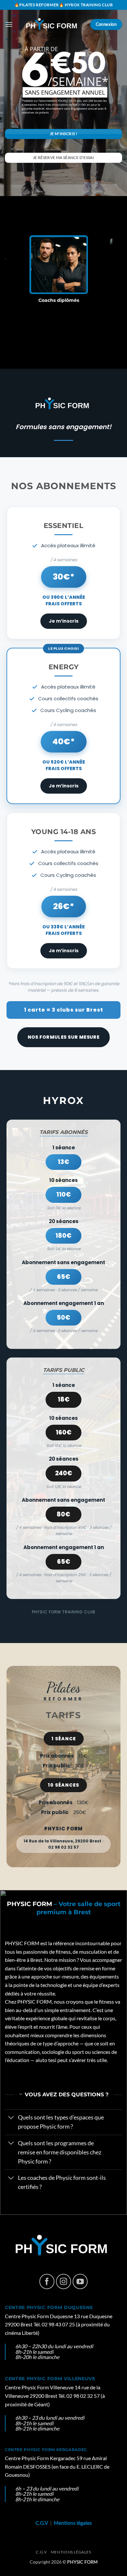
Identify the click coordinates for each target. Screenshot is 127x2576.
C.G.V (42, 2523)
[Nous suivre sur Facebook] (47, 2281)
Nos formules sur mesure (64, 1037)
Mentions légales (73, 2523)
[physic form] (53, 25)
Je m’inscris (64, 621)
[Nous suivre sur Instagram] (64, 2281)
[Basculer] (11, 2118)
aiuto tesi (46, 2060)
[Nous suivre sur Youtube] (80, 2281)
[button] (9, 24)
